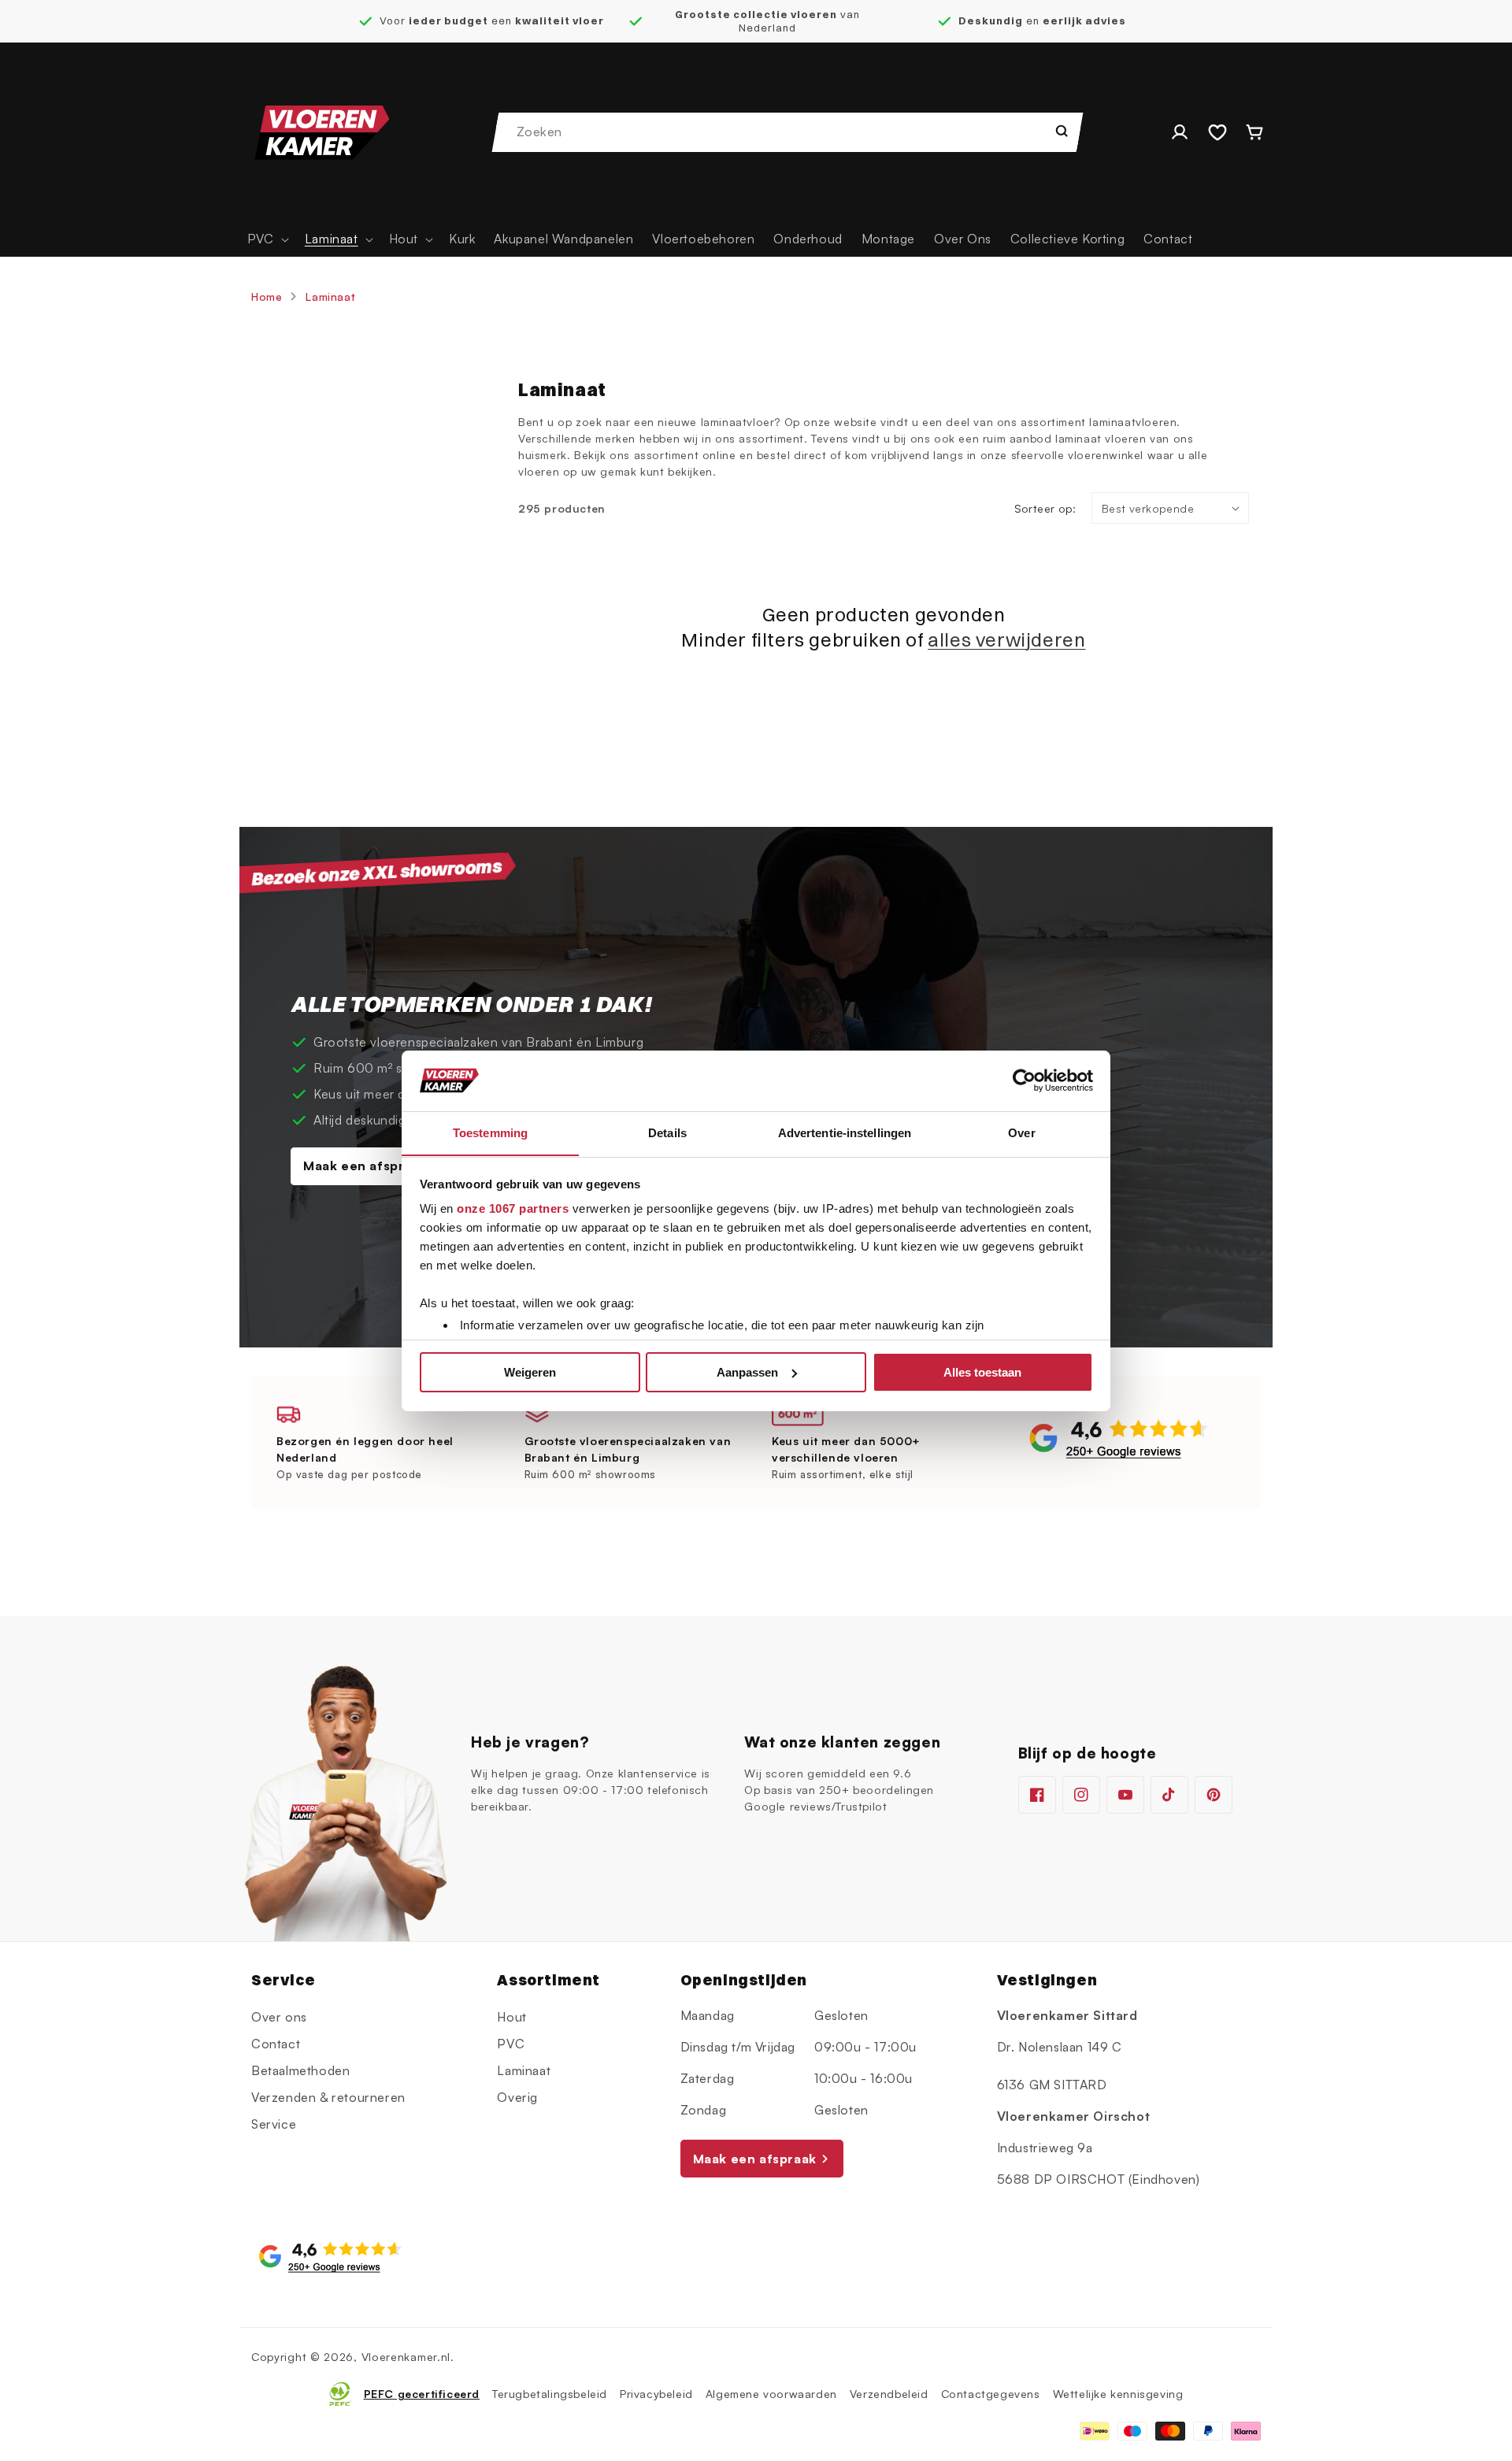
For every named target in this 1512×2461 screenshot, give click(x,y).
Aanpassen (747, 1372)
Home (267, 297)
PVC (511, 2044)
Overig (517, 2097)
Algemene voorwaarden (771, 2394)
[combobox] (788, 132)
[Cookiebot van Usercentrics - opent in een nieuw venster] (1024, 1080)
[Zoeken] (1062, 131)
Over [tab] (1021, 1132)
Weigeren (530, 1372)
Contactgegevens (991, 2394)
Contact (276, 2044)
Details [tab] (667, 1132)
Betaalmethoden (300, 2070)
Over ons (279, 2017)
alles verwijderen (1006, 639)
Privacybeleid (656, 2394)
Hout (511, 2017)
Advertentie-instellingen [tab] (845, 1132)
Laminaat (330, 297)
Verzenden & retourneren (328, 2097)
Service (274, 2124)
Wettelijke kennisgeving (1118, 2394)
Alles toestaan (982, 1372)
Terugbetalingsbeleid (550, 2394)
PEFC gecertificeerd (422, 2394)
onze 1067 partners (513, 1208)
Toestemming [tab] (490, 1132)
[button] (267, 239)
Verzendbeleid (889, 2394)
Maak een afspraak (365, 1166)
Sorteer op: (1045, 508)
